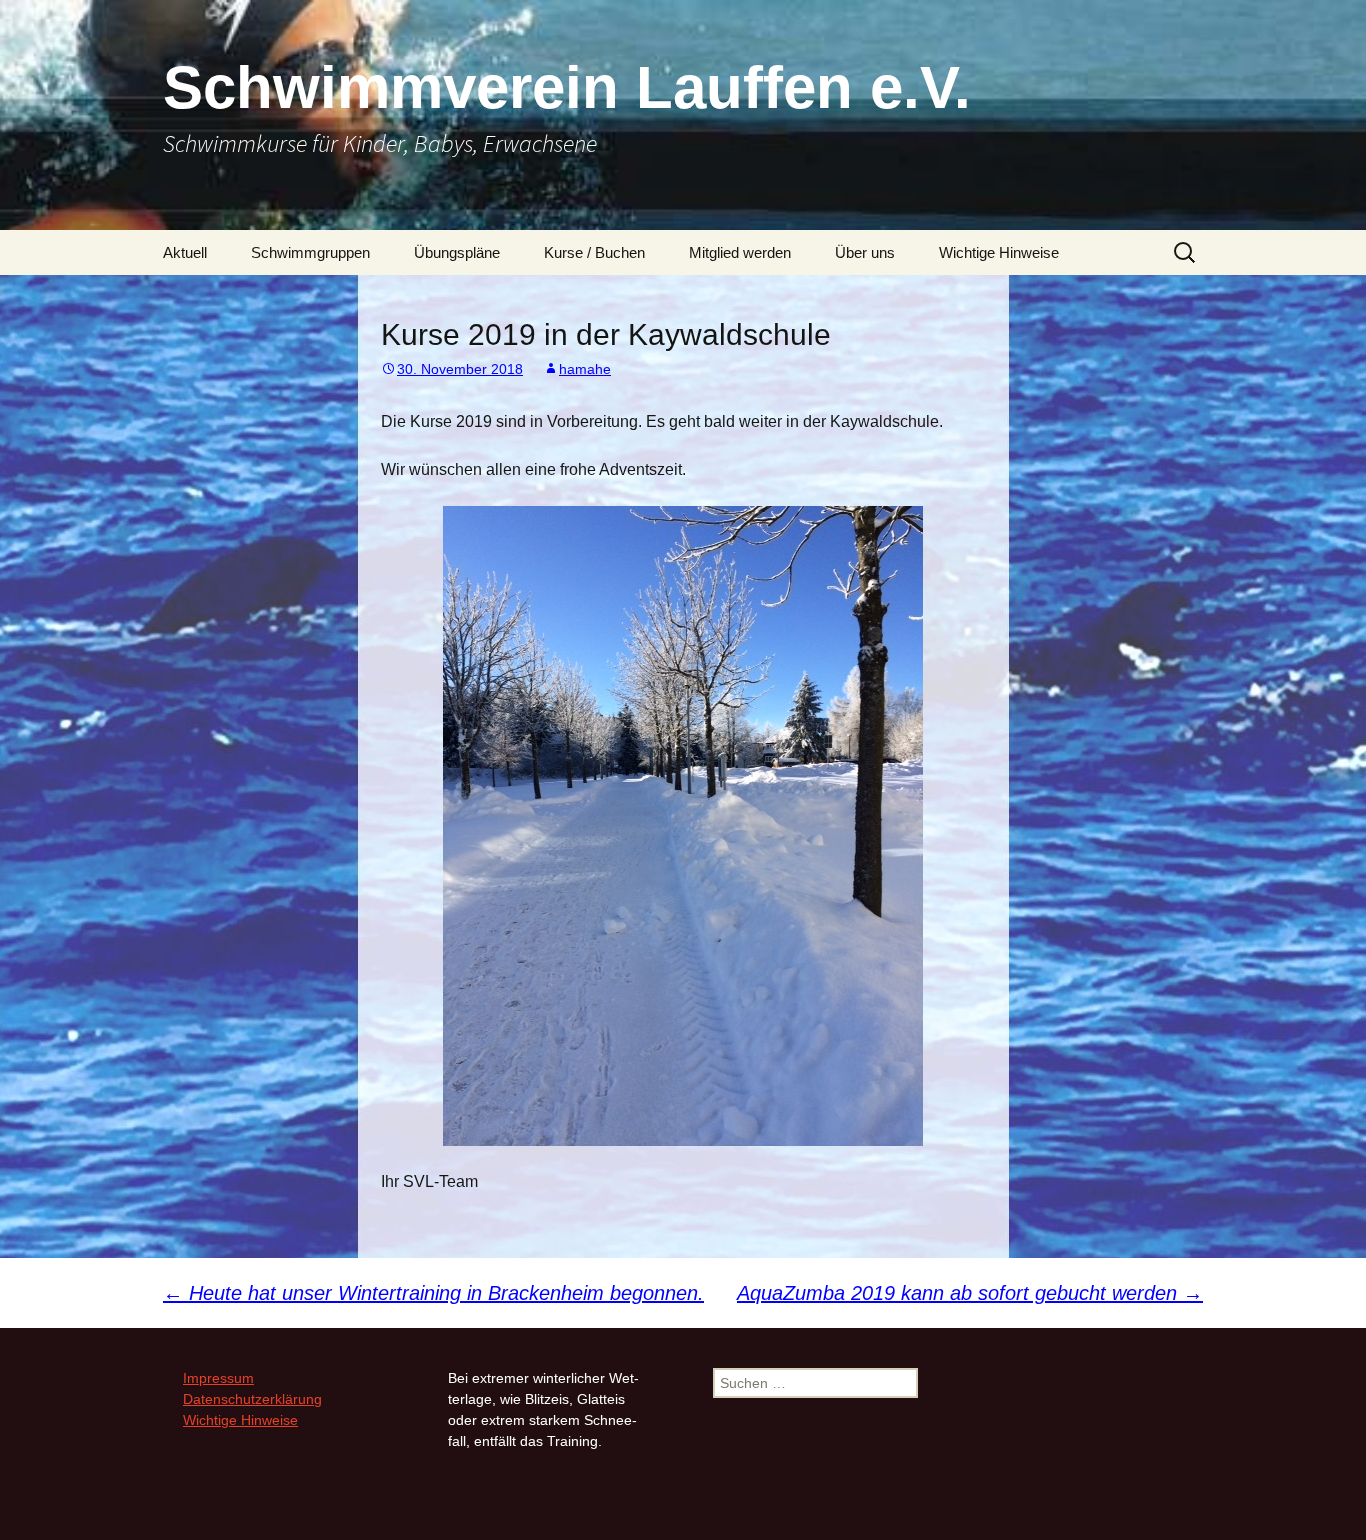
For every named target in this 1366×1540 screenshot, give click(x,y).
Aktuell (185, 252)
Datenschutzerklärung (252, 1399)
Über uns (865, 252)
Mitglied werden (740, 252)
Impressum (218, 1378)
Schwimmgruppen (310, 252)
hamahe (585, 369)
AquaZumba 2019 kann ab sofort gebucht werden (970, 1293)
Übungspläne (457, 252)
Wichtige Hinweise (999, 252)
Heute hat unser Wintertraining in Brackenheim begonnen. (433, 1293)
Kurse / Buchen (594, 252)
